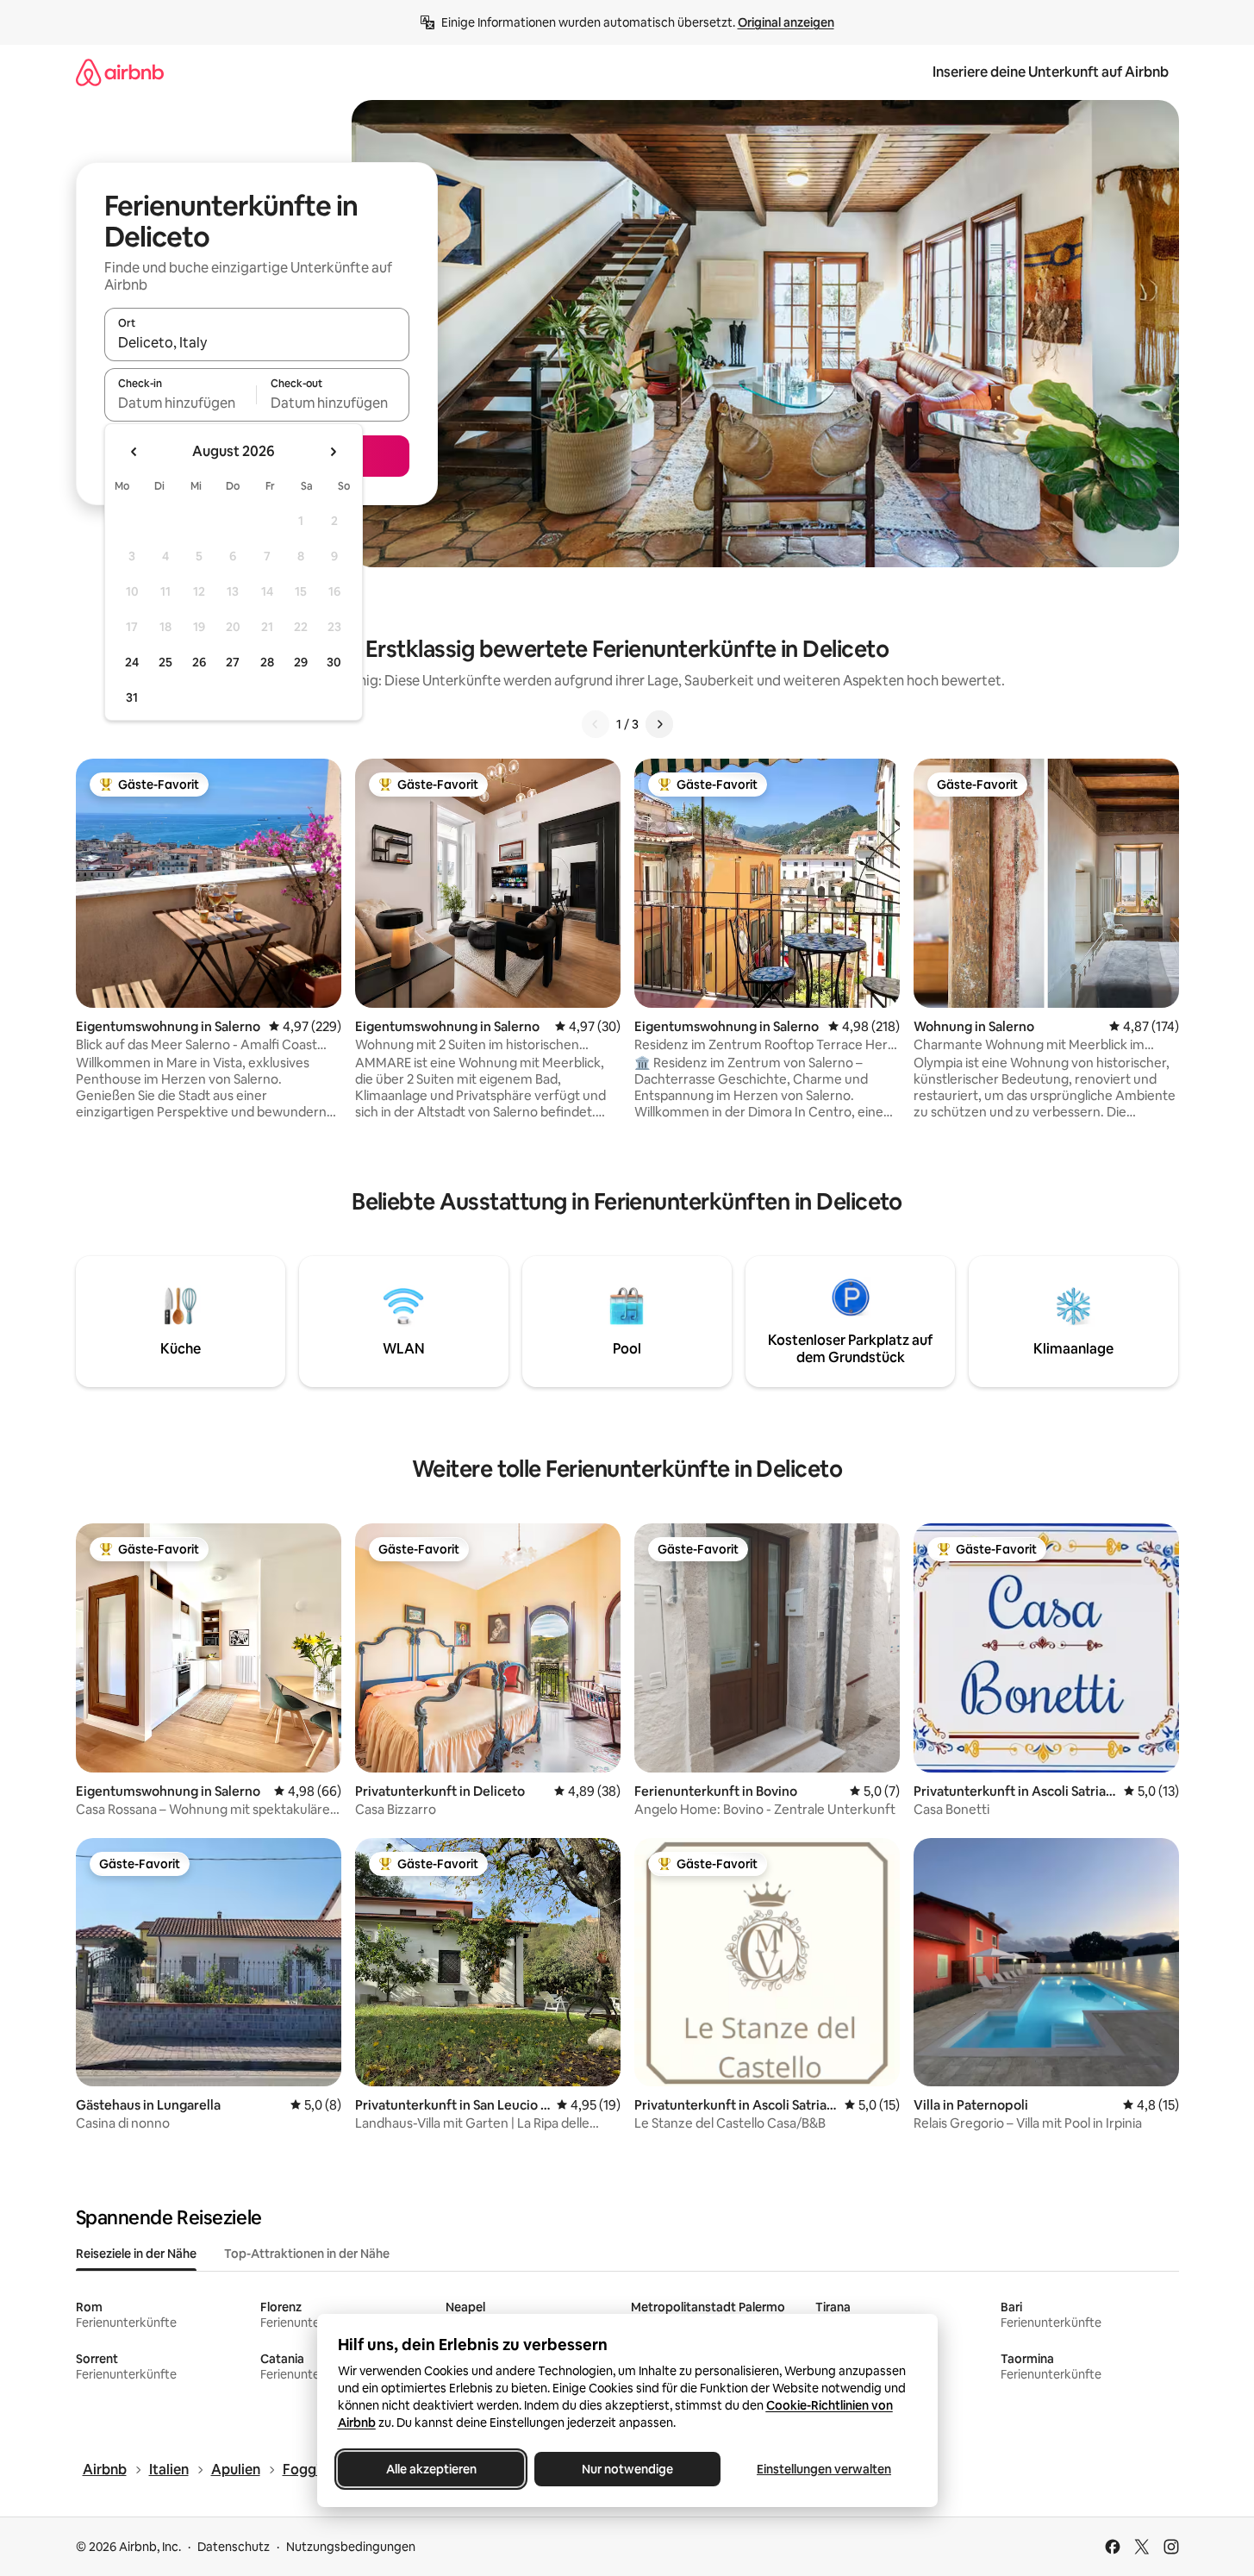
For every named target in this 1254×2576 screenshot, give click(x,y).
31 (132, 697)
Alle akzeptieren (430, 2469)
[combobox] (257, 342)
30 (334, 662)
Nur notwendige (627, 2469)
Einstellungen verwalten (824, 2469)
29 (301, 662)
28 (267, 662)
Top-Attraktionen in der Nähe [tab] (307, 2254)
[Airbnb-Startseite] (120, 72)
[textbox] (181, 403)
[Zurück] (596, 724)
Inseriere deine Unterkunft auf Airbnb (1051, 72)
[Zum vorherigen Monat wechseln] (134, 452)
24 (132, 662)
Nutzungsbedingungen (351, 2547)
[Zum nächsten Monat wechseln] (333, 452)
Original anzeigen (786, 22)
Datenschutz (234, 2547)
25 (165, 662)
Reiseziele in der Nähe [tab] (136, 2254)
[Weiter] (659, 724)
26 (199, 662)
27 (233, 662)
